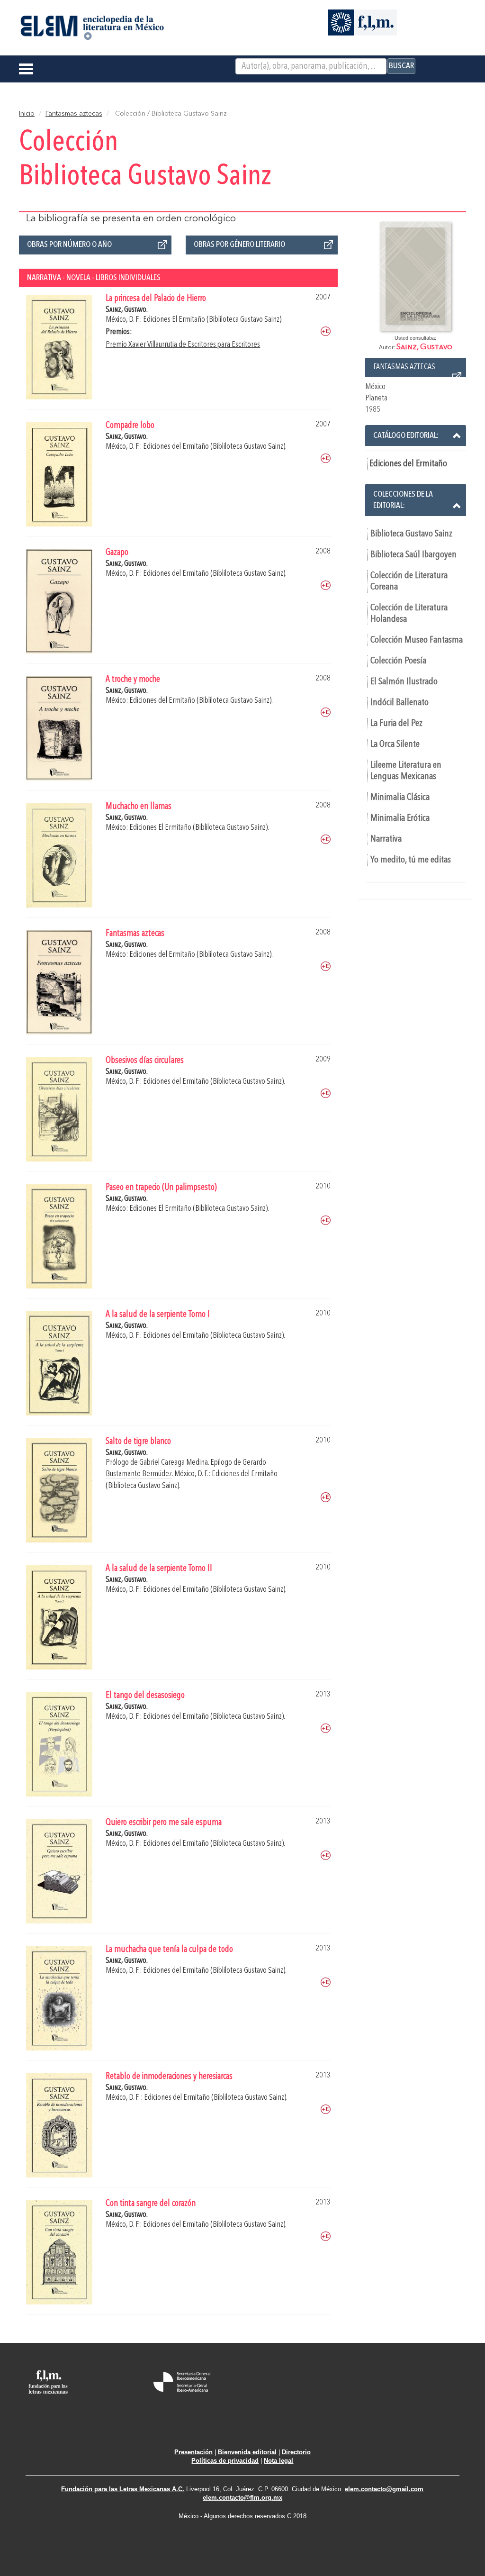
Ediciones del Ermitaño (408, 464)
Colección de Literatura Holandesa (409, 614)
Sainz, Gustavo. (127, 310)
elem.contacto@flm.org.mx (242, 2498)
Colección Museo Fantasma (417, 640)
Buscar (401, 66)
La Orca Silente (395, 744)
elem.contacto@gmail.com (384, 2489)
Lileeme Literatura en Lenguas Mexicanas (406, 771)
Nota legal (278, 2461)
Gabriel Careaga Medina (174, 1463)
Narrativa (386, 839)
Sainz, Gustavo (424, 347)
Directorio (296, 2452)
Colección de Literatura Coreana (409, 581)
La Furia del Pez (396, 724)
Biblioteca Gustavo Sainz (411, 534)
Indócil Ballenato (400, 703)
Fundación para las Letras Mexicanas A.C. (123, 2489)
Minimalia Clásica (400, 798)
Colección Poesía (398, 661)
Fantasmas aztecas (74, 114)
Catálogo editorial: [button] (406, 435)
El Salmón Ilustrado (404, 682)
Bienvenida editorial (247, 2452)
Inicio (27, 114)
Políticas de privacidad (225, 2461)
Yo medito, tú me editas (411, 860)
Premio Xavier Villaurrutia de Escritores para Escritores (183, 345)
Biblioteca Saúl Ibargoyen (413, 555)
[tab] (416, 435)
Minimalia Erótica (400, 818)
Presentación (193, 2452)
